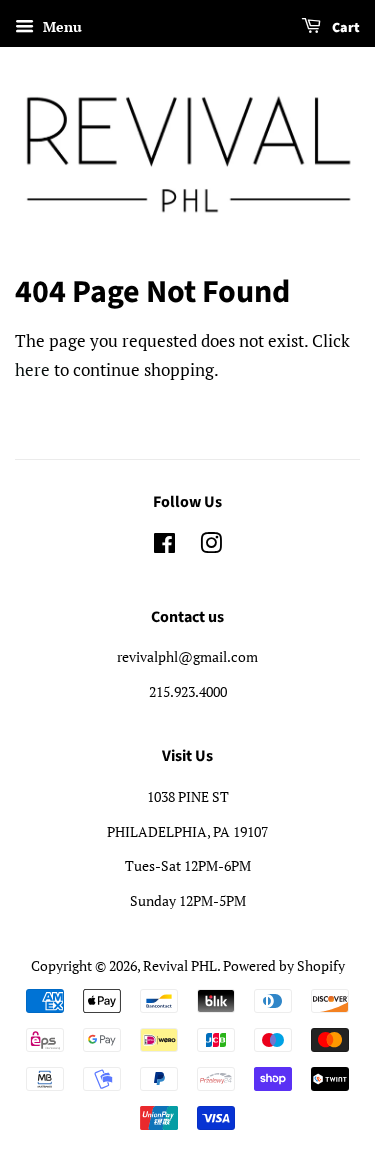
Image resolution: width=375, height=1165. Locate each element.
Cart (344, 28)
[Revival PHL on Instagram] (211, 546)
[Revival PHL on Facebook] (164, 546)
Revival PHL (180, 965)
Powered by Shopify (284, 965)
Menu (60, 26)
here (32, 369)
